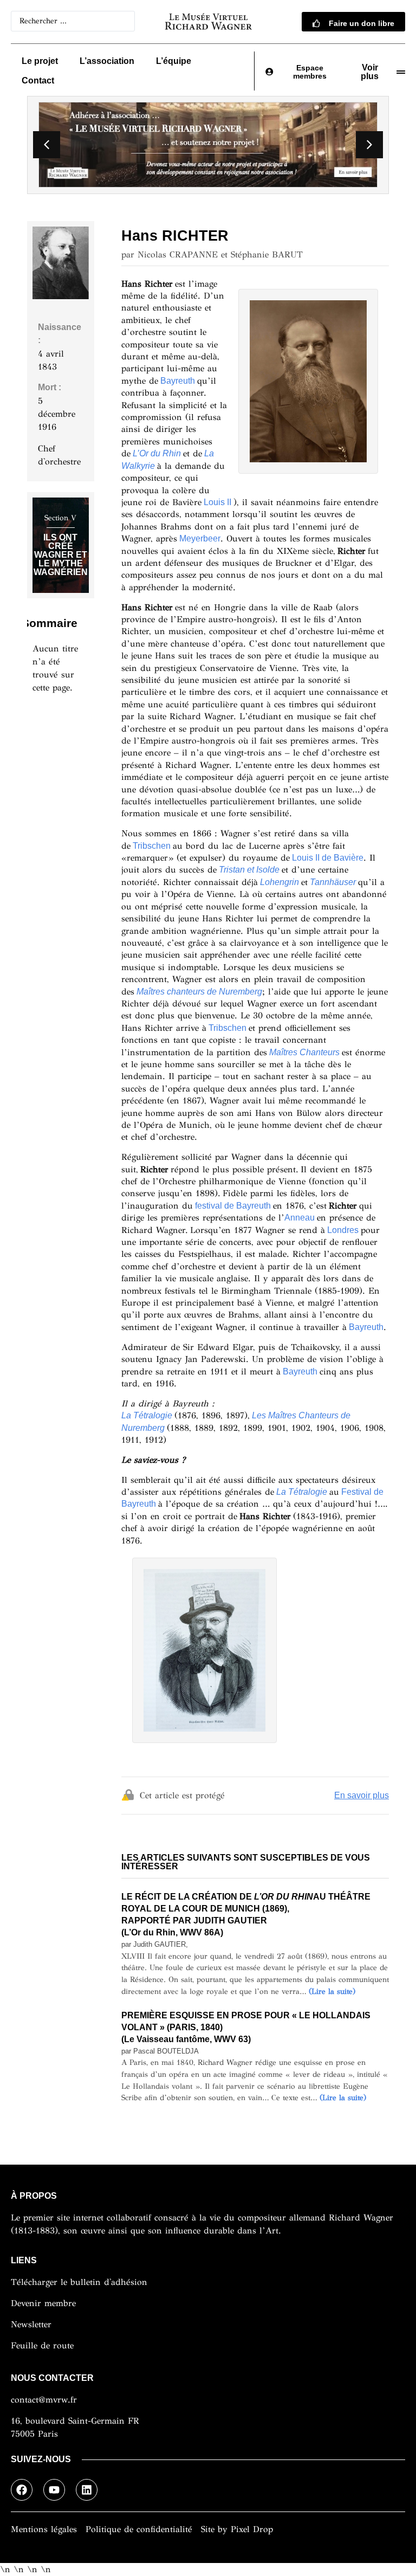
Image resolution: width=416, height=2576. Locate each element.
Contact (38, 80)
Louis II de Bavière (328, 858)
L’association (107, 61)
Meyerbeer (200, 538)
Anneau (300, 1218)
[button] (369, 145)
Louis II (217, 502)
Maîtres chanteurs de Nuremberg (199, 992)
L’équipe (174, 61)
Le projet (40, 61)
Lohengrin (279, 882)
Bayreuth (178, 381)
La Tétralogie (302, 1492)
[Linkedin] (87, 2490)
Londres (343, 1230)
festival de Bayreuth (233, 1206)
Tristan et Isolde (249, 870)
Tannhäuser (333, 882)
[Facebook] (22, 2490)
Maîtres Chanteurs (304, 1052)
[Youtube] (54, 2490)
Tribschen (152, 846)
